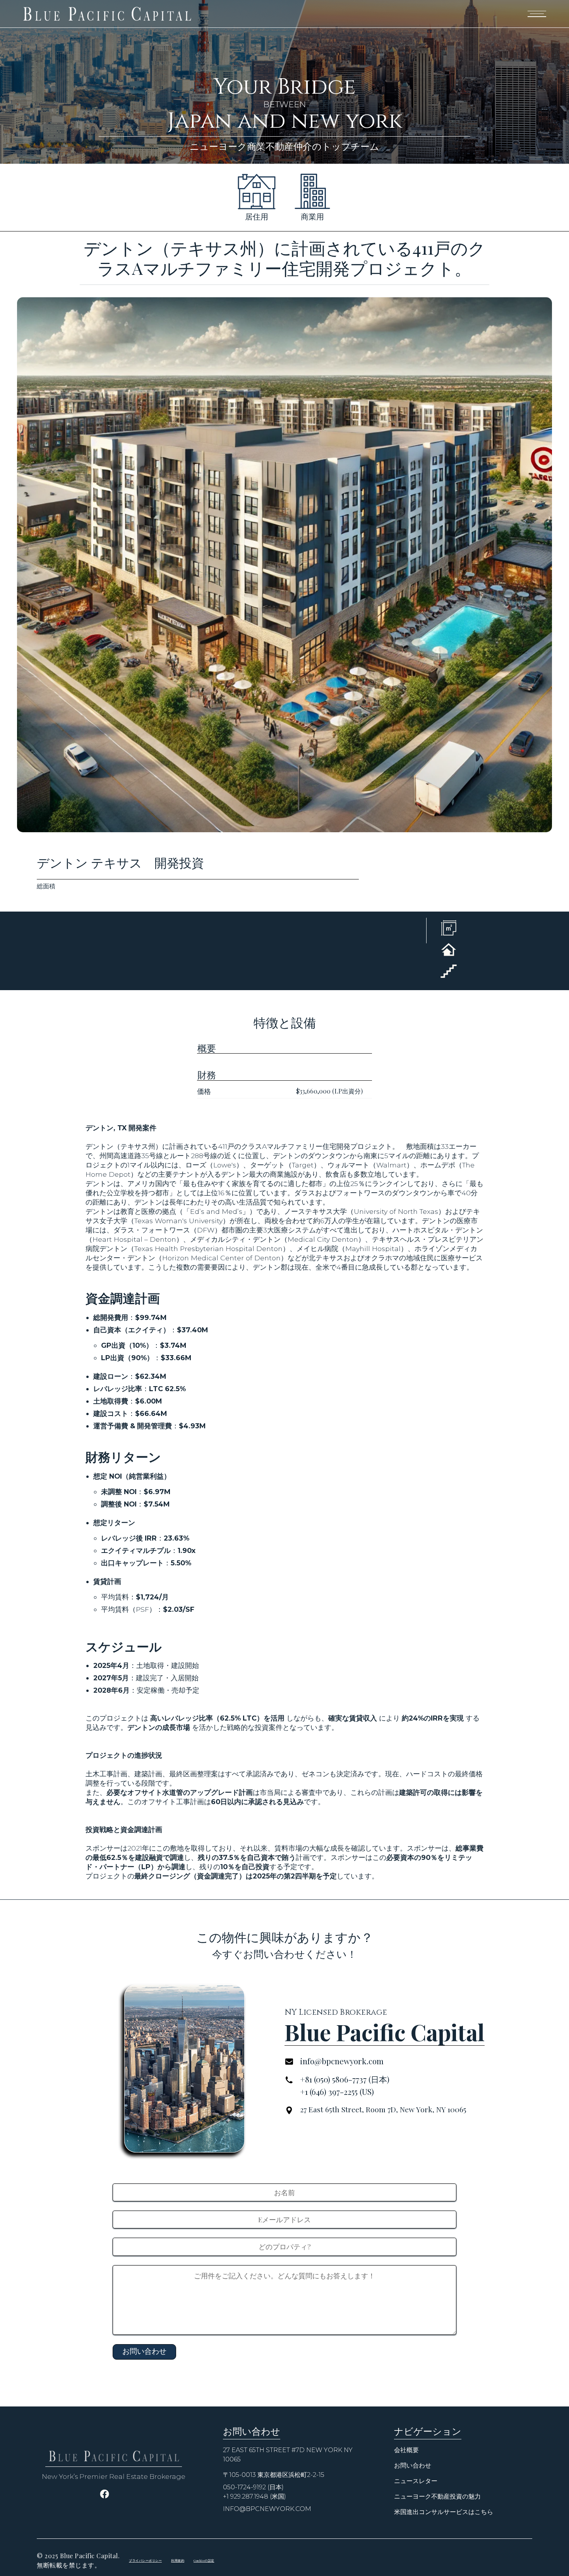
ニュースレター (416, 2481)
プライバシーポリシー (145, 2560)
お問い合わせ (413, 2465)
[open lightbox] (284, 565)
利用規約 (178, 2560)
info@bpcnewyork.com (267, 2509)
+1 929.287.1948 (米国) (255, 2496)
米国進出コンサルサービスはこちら (444, 2512)
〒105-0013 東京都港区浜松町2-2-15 (274, 2475)
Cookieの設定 (204, 2560)
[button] (537, 14)
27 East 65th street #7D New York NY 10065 (288, 2455)
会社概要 (406, 2450)
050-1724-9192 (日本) (253, 2487)
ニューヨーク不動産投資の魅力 (437, 2496)
